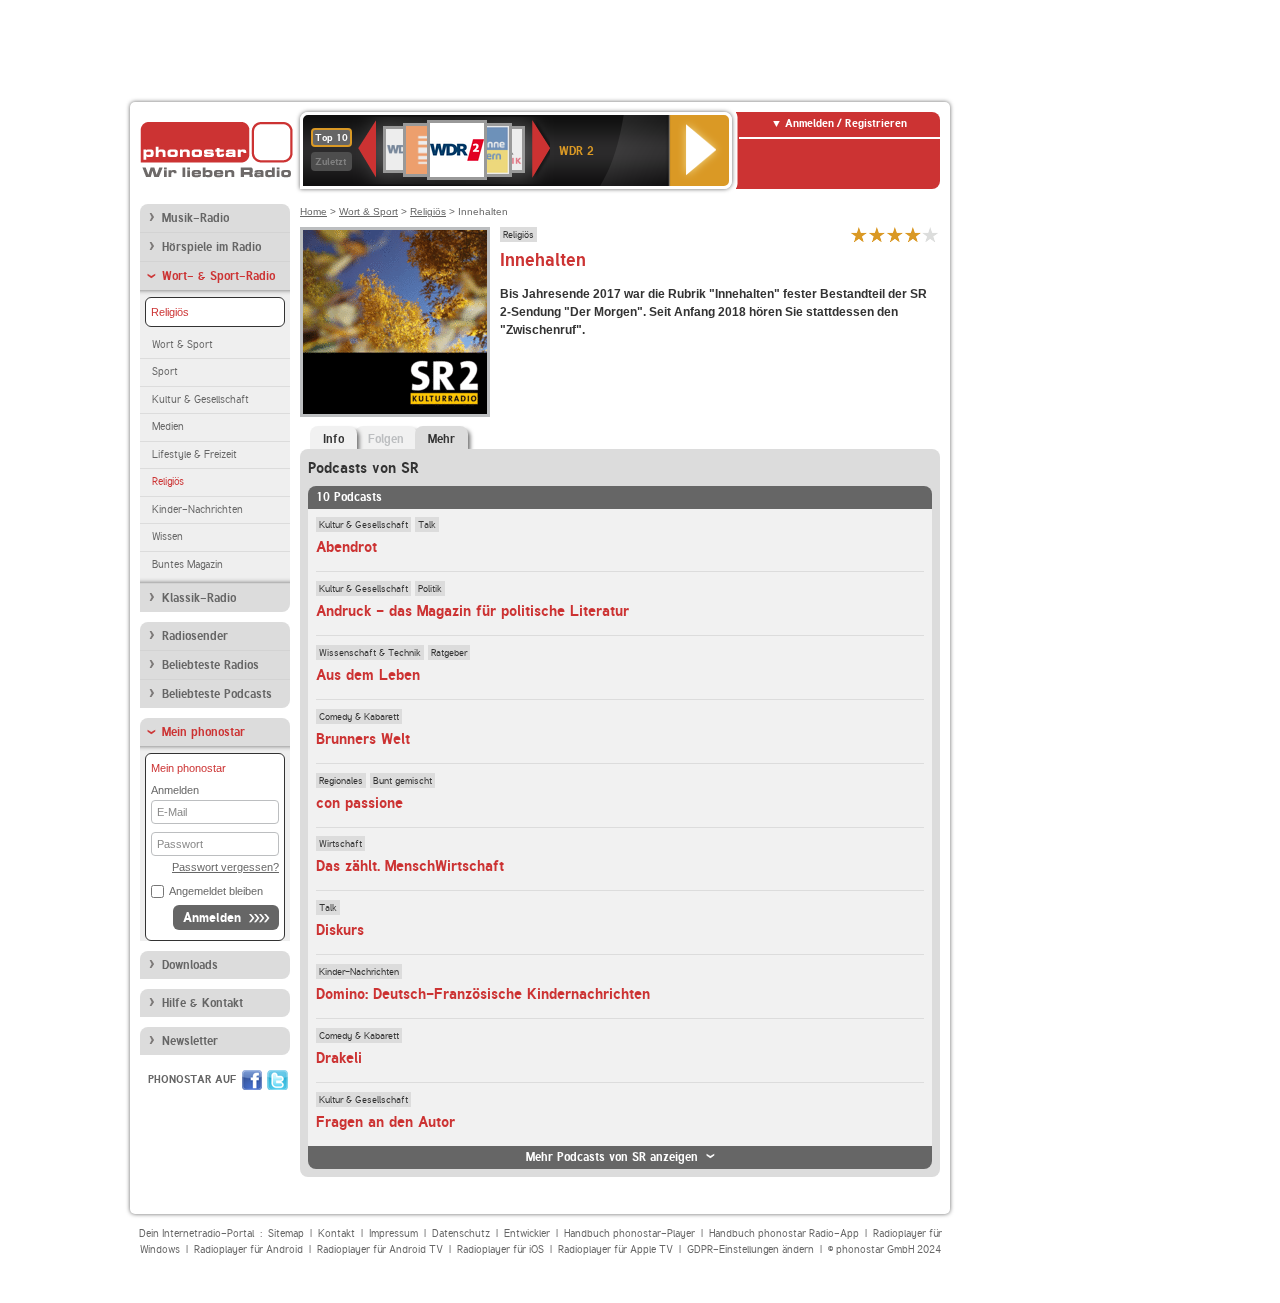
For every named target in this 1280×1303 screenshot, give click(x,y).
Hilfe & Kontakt (202, 1003)
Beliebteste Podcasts (217, 694)
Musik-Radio (195, 218)
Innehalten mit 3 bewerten (895, 234)
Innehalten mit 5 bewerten (931, 234)
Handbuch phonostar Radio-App (784, 1233)
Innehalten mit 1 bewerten (859, 234)
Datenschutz (461, 1233)
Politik (430, 588)
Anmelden (212, 917)
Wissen (167, 536)
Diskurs (340, 930)
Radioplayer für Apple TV (615, 1249)
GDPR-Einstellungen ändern (750, 1249)
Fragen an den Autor (385, 1122)
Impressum (393, 1233)
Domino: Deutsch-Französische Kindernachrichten (483, 994)
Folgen (386, 439)
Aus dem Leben (368, 675)
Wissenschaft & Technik (370, 652)
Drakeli (339, 1058)
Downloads (190, 965)
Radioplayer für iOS (500, 1249)
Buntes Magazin (187, 564)
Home (313, 211)
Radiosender (195, 636)
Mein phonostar (203, 732)
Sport (165, 371)
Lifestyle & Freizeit (194, 454)
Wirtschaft (340, 843)
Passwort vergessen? (225, 867)
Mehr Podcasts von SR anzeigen (612, 1157)
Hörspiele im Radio (211, 247)
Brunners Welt (363, 739)
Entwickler (527, 1233)
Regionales (341, 780)
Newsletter (190, 1041)
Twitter (277, 1080)
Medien (168, 426)
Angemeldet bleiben (216, 891)
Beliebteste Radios (210, 665)
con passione (359, 803)
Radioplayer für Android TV (380, 1249)
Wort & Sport (182, 344)
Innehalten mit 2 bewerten (877, 234)
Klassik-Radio (199, 598)
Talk (427, 524)
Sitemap (286, 1233)
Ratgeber (449, 652)
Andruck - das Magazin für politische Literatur (472, 611)
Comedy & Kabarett (359, 716)
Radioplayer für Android (248, 1249)
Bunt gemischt (402, 780)
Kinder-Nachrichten (197, 509)
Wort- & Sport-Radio (218, 276)
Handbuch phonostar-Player (629, 1233)
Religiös (170, 312)
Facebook (252, 1080)
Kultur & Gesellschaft (200, 399)
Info (333, 439)
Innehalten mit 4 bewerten (913, 234)
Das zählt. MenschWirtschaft (410, 866)
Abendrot (346, 547)
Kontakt (336, 1233)
